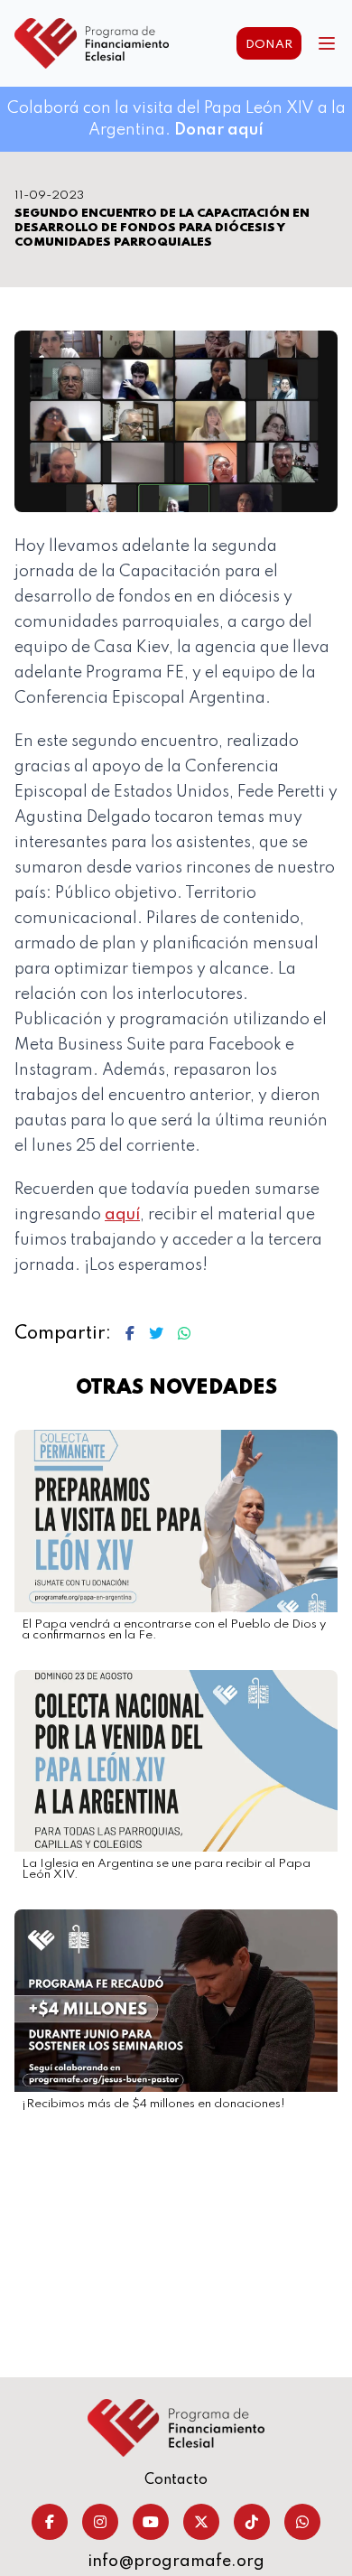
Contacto (176, 2480)
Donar (269, 45)
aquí (122, 1215)
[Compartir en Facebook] (130, 1334)
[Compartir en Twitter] (156, 1334)
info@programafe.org (176, 2562)
